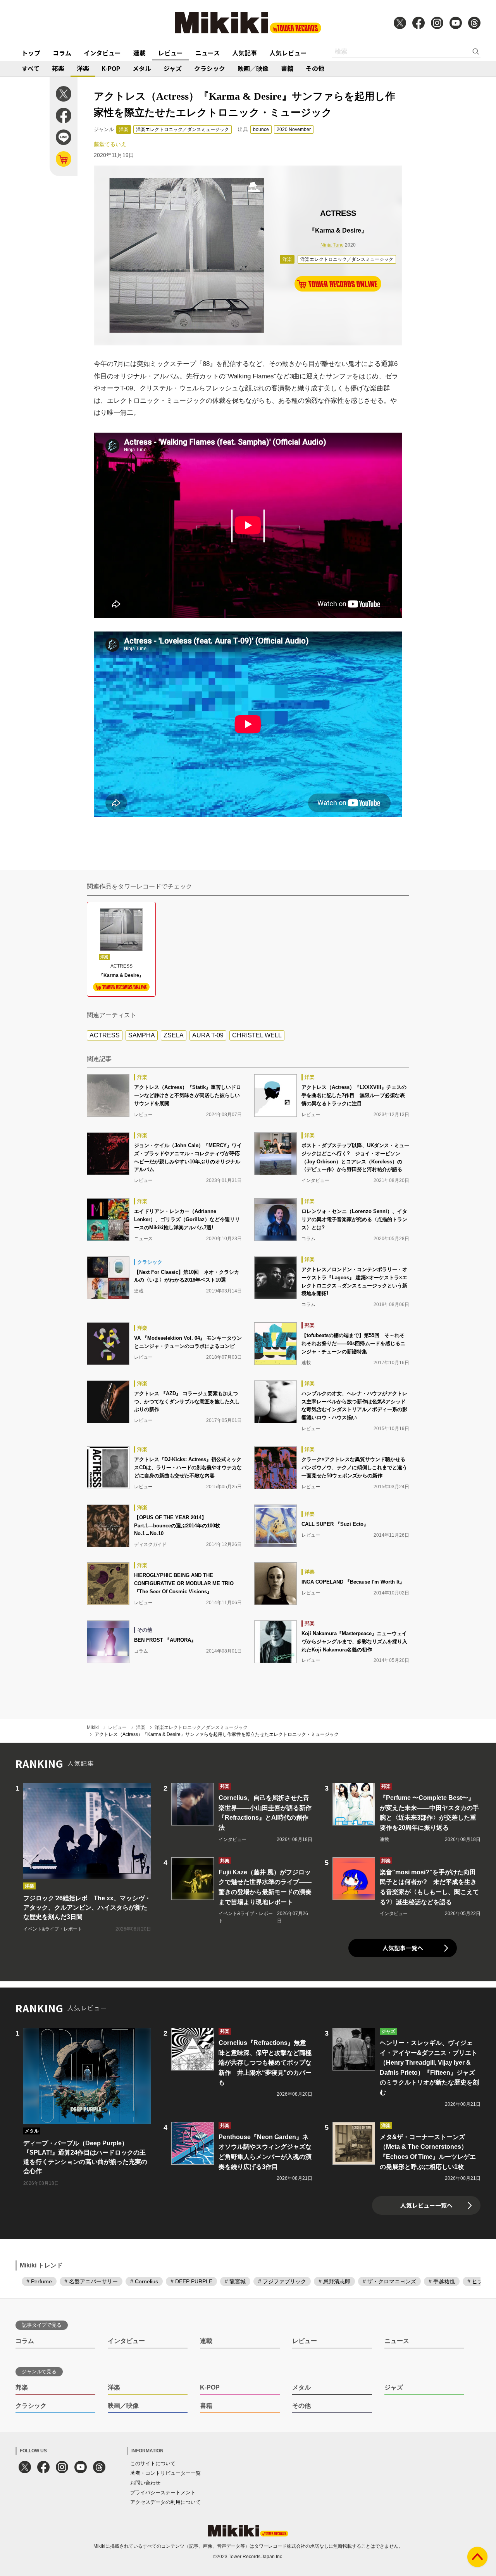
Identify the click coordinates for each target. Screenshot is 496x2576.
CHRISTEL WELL (257, 1035)
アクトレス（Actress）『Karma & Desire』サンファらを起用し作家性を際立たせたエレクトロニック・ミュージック (217, 1734)
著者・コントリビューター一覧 (165, 2473)
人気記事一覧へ (403, 1948)
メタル (142, 68)
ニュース (208, 53)
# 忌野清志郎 (334, 2281)
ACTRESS (105, 1035)
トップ (31, 53)
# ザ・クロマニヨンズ (389, 2281)
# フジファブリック (282, 2281)
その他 (315, 68)
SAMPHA (142, 1035)
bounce (261, 129)
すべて (31, 68)
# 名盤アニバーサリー (91, 2281)
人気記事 (245, 53)
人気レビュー (288, 53)
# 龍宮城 (235, 2281)
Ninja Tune (332, 245)
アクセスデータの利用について (165, 2502)
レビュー (170, 53)
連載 (139, 53)
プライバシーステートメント (163, 2492)
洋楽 (83, 68)
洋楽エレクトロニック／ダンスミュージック (183, 129)
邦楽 (58, 68)
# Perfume (39, 2281)
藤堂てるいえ (110, 144)
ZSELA (174, 1035)
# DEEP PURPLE (191, 2281)
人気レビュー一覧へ (426, 2205)
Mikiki (93, 1727)
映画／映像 (253, 68)
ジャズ (173, 68)
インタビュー (102, 53)
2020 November (294, 129)
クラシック (210, 68)
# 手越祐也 (442, 2281)
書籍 (287, 68)
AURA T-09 (208, 1035)
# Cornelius (144, 2281)
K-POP (111, 68)
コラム (62, 53)
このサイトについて (153, 2463)
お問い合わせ (145, 2483)
